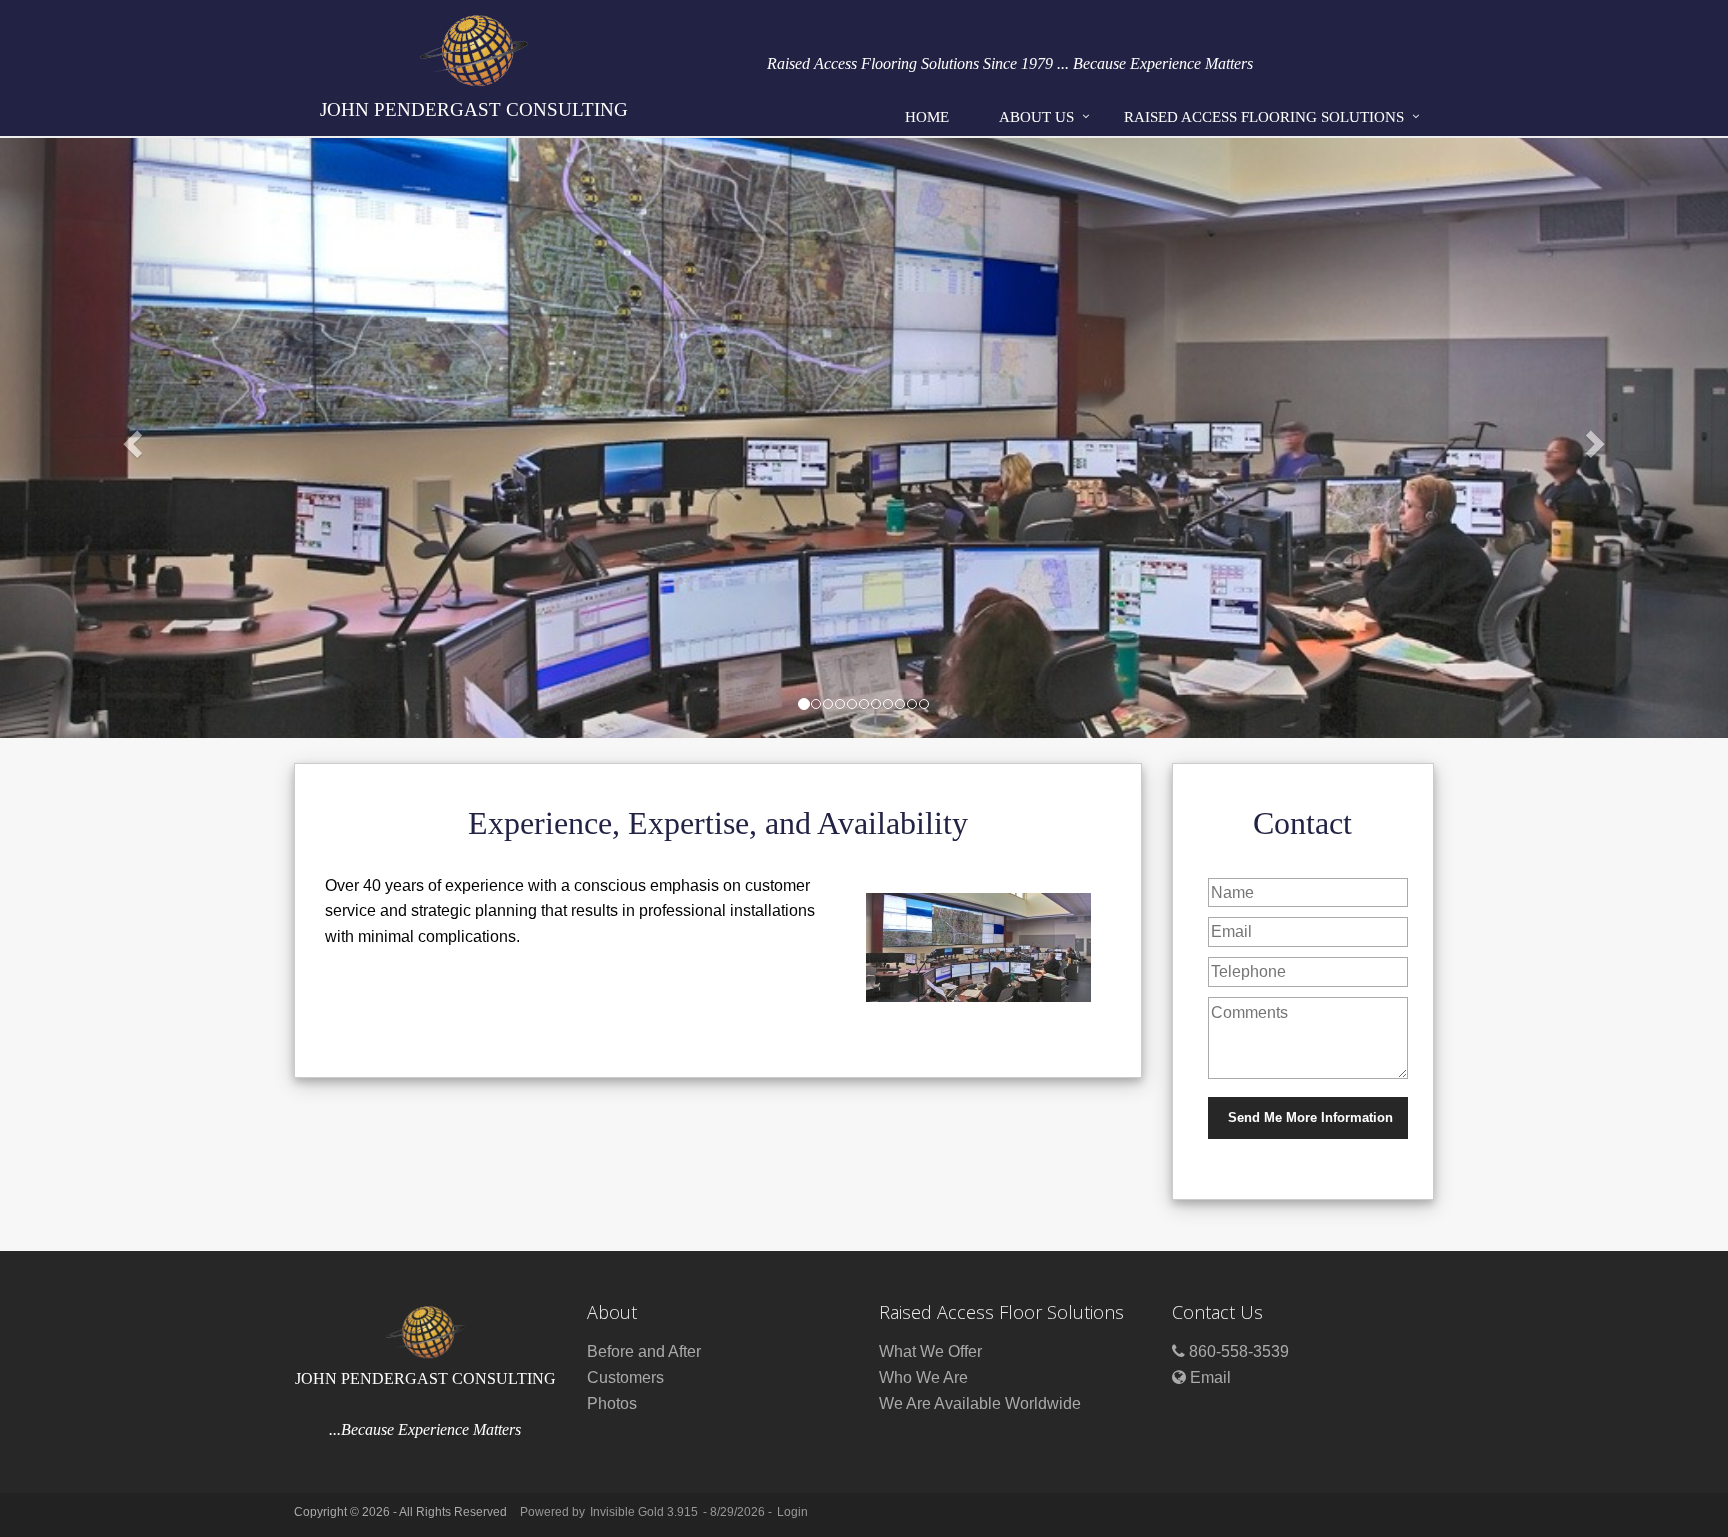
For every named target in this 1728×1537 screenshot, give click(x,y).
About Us (1036, 117)
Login (792, 1512)
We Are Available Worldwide (980, 1403)
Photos (612, 1403)
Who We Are (923, 1377)
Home (927, 117)
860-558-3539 (1239, 1351)
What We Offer (930, 1351)
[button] (129, 438)
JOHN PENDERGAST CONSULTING (474, 109)
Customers (625, 1377)
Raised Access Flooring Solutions (1264, 117)
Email (1210, 1377)
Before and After (644, 1351)
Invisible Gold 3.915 (645, 1512)
